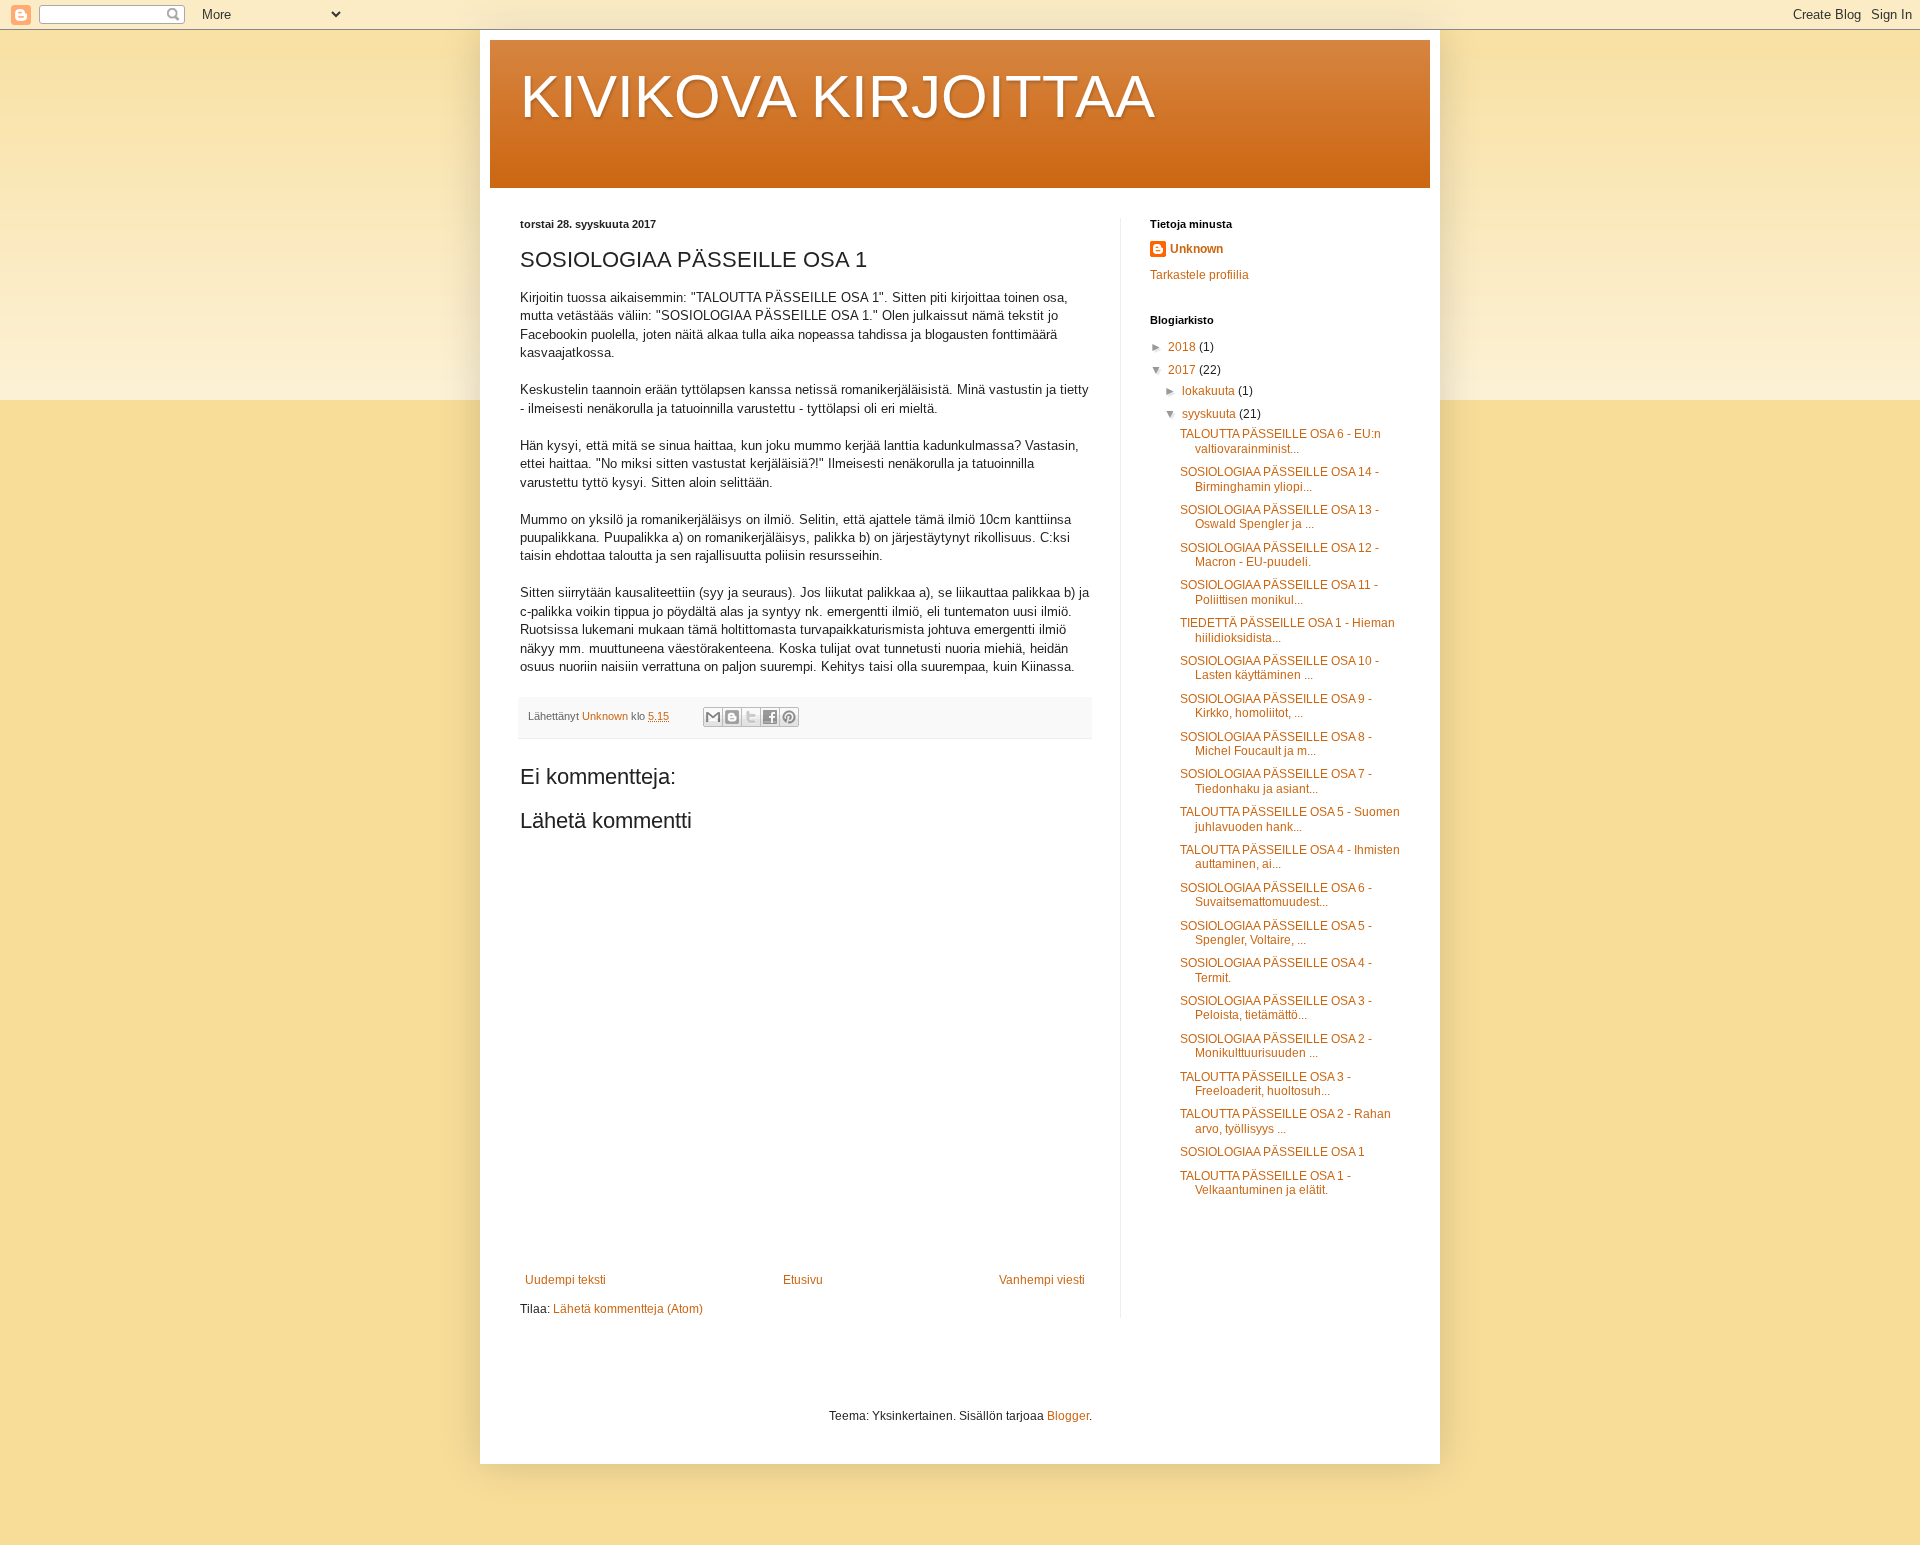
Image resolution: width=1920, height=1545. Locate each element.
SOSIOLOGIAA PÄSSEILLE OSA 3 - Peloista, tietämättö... (1276, 1008)
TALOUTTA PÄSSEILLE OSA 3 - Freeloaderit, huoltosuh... (1265, 1084)
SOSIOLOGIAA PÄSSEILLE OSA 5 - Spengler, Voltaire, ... (1276, 933)
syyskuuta (1210, 414)
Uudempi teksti (565, 1280)
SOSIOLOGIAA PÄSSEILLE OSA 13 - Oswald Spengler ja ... (1279, 517)
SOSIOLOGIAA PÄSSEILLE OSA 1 (1272, 1152)
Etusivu (803, 1280)
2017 (1183, 370)
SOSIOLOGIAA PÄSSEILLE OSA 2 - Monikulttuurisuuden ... (1276, 1046)
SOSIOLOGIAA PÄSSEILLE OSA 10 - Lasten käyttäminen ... (1279, 668)
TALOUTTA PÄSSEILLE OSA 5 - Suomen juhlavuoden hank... (1290, 819)
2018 (1183, 347)
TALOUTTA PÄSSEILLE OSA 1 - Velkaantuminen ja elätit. (1265, 1183)
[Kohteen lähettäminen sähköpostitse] (713, 717)
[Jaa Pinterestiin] (789, 717)
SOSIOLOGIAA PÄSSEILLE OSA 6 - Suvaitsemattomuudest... (1276, 895)
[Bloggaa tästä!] (732, 717)
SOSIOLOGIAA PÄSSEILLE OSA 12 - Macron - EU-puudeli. (1279, 555)
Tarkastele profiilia (1199, 275)
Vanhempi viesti (1042, 1280)
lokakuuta (1210, 391)
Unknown (1196, 249)
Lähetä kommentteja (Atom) (628, 1309)
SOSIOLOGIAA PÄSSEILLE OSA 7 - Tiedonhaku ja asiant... (1276, 781)
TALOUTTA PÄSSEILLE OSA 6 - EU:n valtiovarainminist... (1280, 441)
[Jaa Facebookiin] (770, 717)
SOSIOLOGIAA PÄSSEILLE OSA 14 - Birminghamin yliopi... (1279, 479)
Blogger (1068, 1416)
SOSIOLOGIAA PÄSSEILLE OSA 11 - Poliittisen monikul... (1279, 592)
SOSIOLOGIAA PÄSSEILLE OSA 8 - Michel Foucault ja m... (1276, 744)
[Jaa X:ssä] (751, 717)
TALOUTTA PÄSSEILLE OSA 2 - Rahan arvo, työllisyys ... (1285, 1121)
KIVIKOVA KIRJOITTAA (837, 96)
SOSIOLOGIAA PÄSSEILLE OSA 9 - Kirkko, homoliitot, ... (1276, 706)
